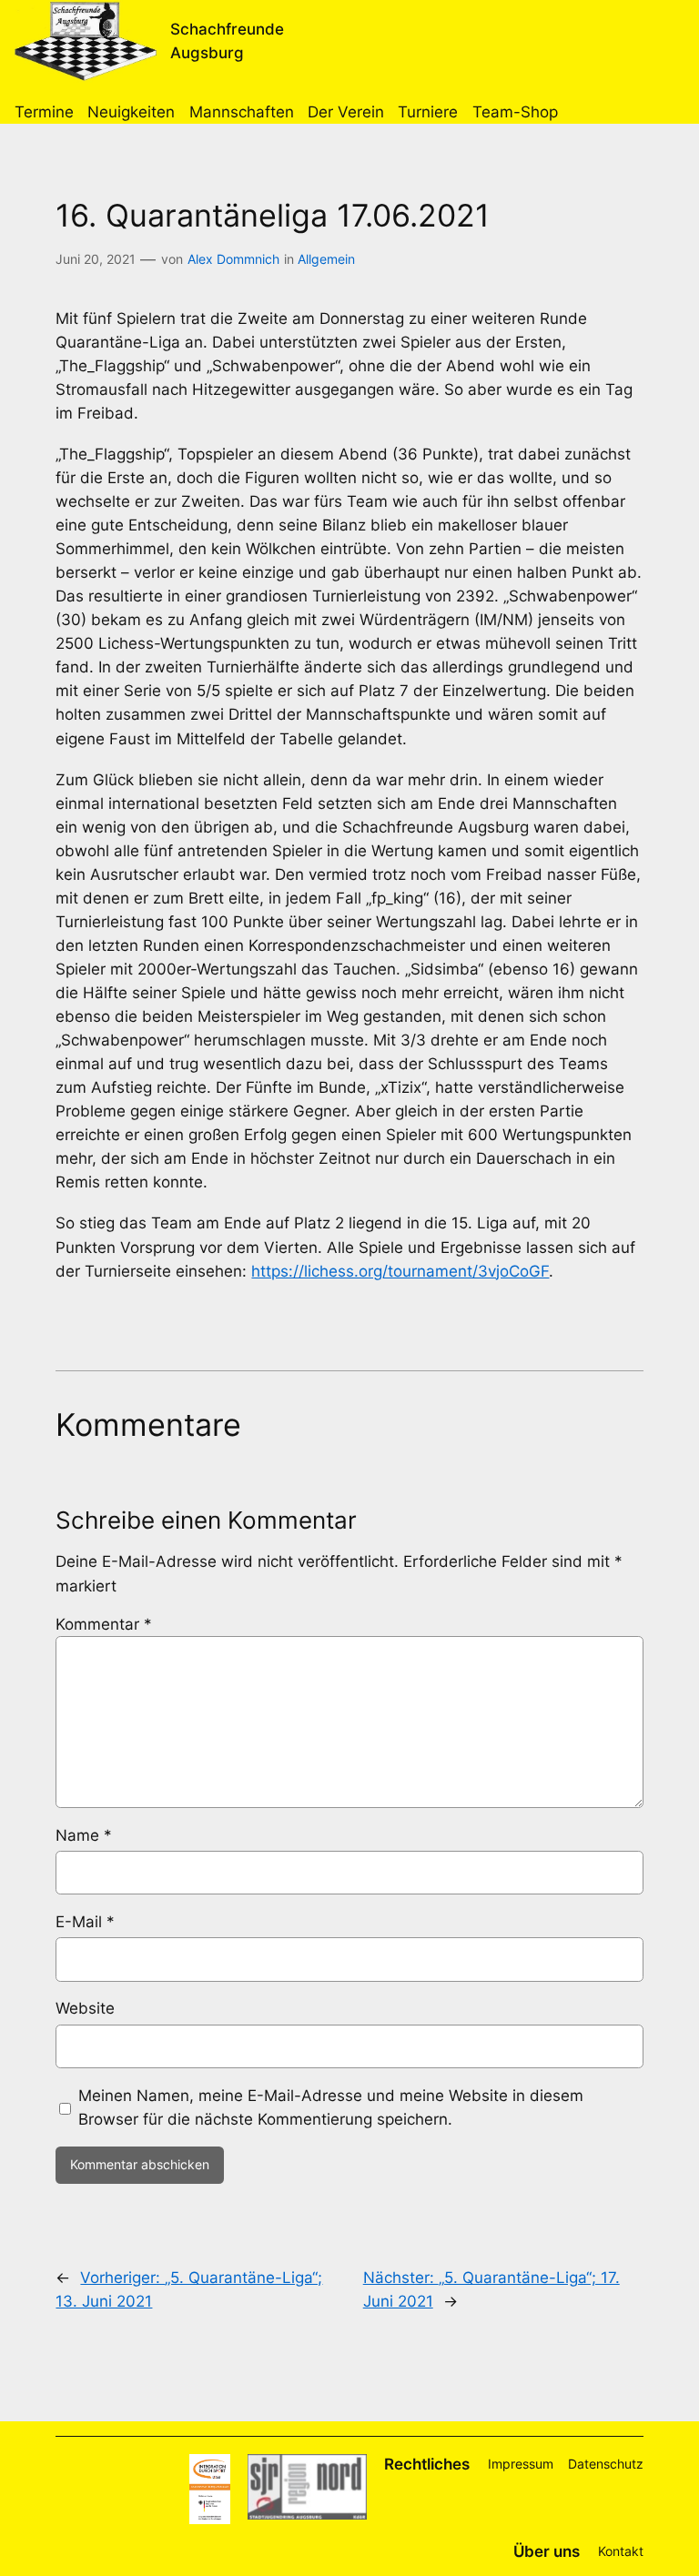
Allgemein (326, 259)
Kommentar (104, 1624)
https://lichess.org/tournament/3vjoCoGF (400, 1271)
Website (85, 2008)
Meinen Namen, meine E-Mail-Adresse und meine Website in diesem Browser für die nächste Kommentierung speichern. (331, 2107)
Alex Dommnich (233, 259)
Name (84, 1835)
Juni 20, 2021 (96, 259)
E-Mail (85, 1922)
